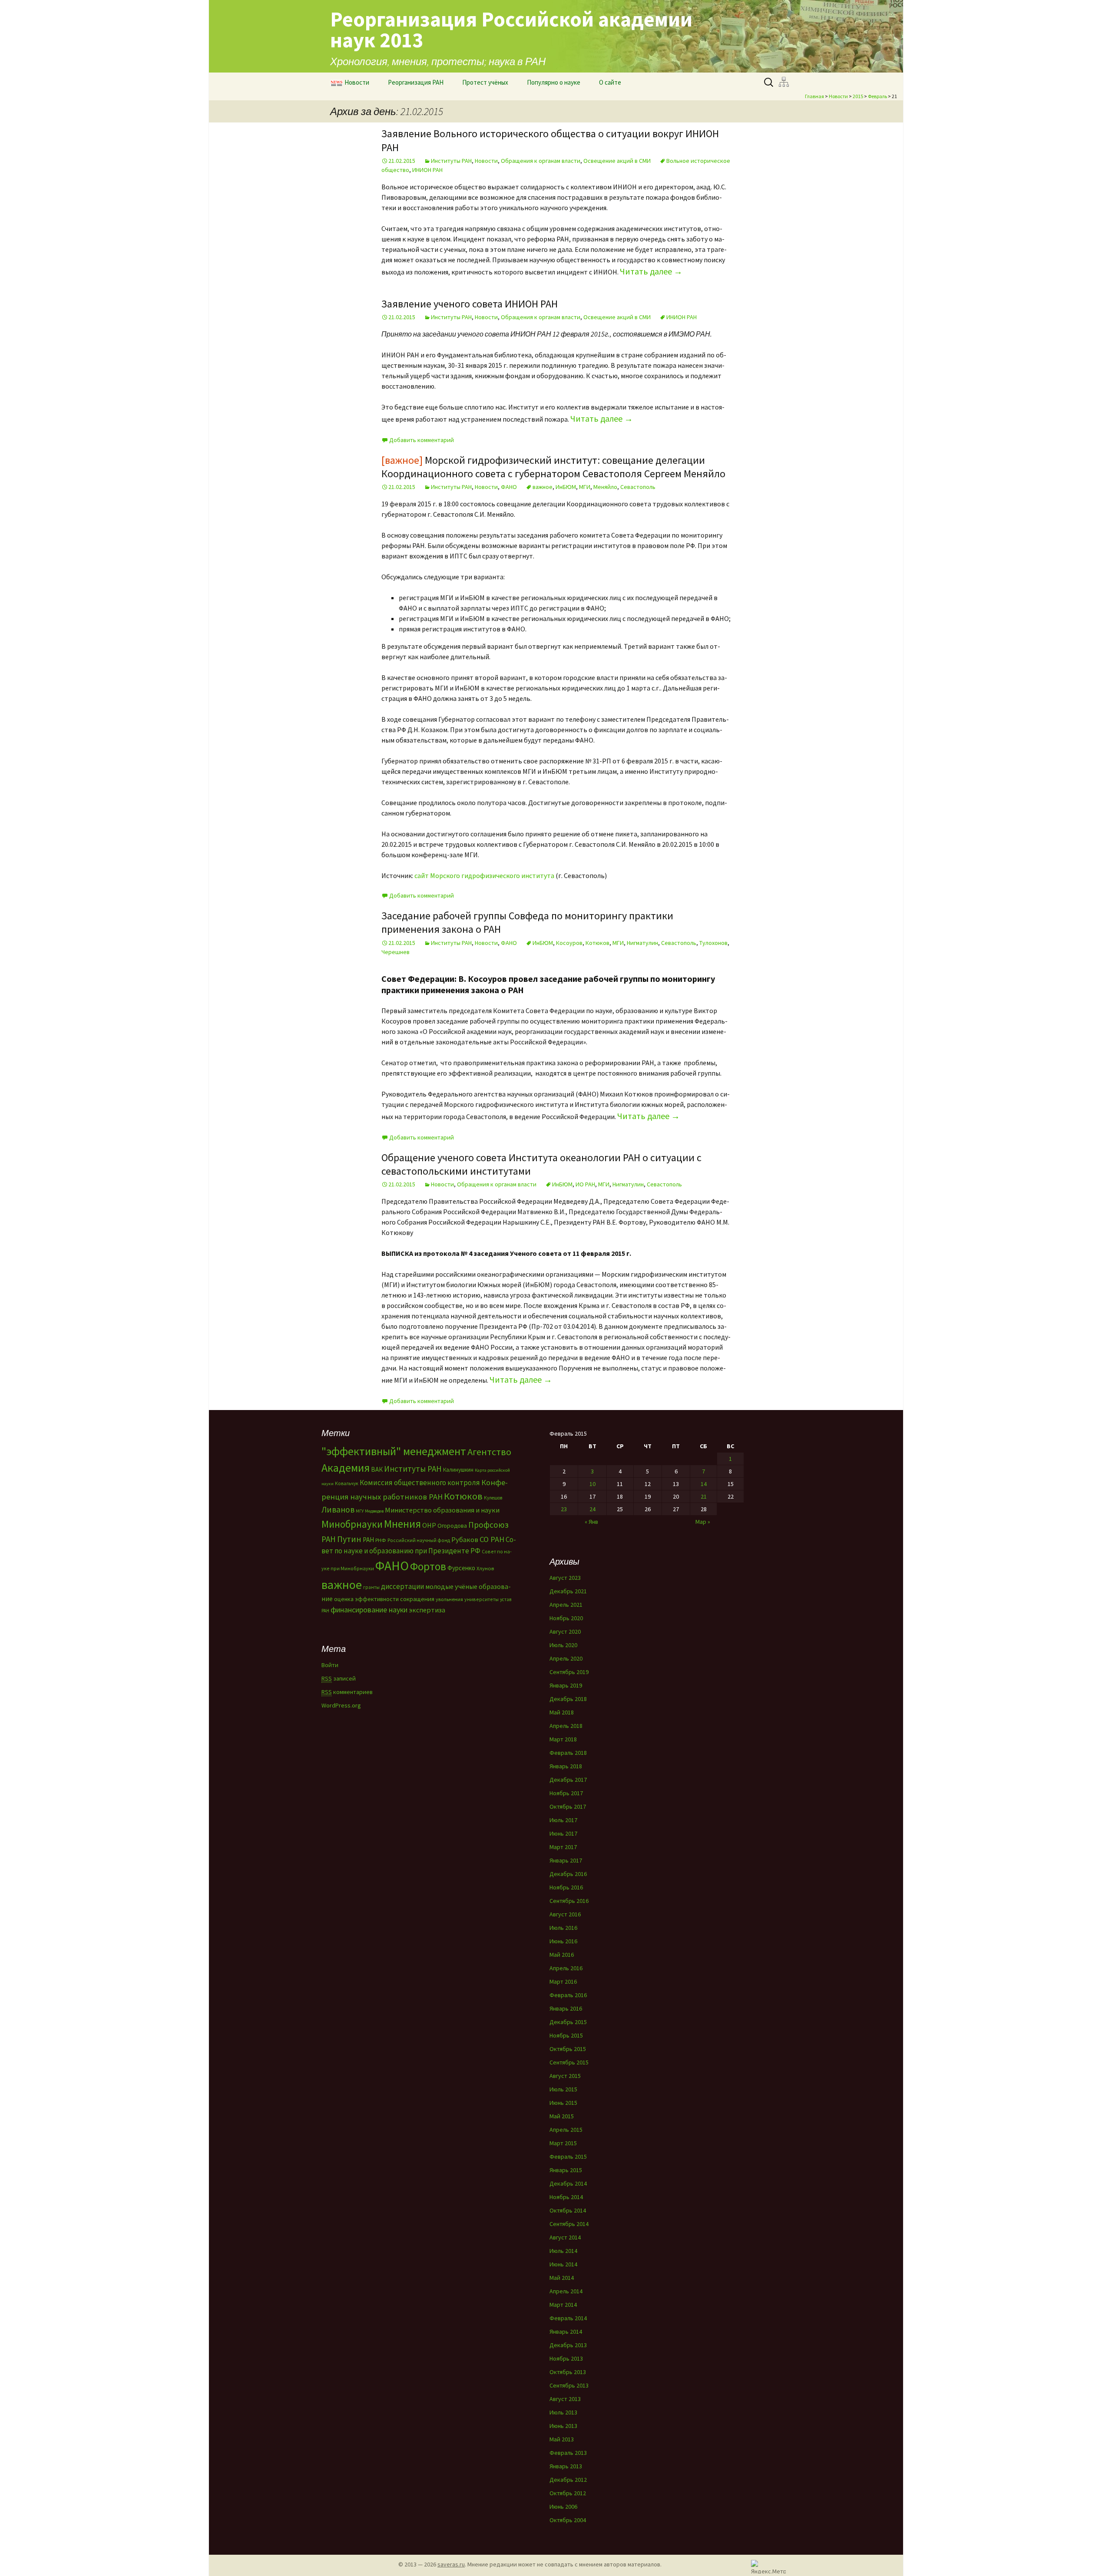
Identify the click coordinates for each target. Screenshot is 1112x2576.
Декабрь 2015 (568, 2022)
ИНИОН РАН (427, 170)
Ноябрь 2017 (566, 1793)
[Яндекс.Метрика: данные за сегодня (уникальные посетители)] (768, 2567)
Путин (349, 1539)
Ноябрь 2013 (566, 2358)
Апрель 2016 (566, 1968)
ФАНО (509, 487)
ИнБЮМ (566, 487)
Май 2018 (562, 1712)
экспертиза (427, 1610)
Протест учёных (485, 82)
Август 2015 (565, 2076)
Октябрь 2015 (568, 2049)
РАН (368, 1540)
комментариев (347, 1692)
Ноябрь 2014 (566, 2197)
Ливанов (338, 1509)
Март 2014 (563, 2305)
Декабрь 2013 (568, 2345)
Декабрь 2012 (568, 2480)
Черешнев (395, 952)
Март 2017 (563, 1847)
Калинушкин (458, 1470)
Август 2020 (565, 1631)
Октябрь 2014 (568, 2210)
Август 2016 (565, 1914)
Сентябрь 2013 (569, 2385)
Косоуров (569, 943)
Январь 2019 (566, 1685)
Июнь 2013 (563, 2426)
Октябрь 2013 (568, 2372)
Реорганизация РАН (416, 82)
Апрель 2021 (566, 1605)
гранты (371, 1587)
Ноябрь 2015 (566, 2035)
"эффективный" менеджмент (394, 1451)
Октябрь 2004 (568, 2520)
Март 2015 (563, 2143)
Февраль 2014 (568, 2318)
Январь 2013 (566, 2466)
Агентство (489, 1452)
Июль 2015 (563, 2089)
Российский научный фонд (419, 1540)
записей (339, 1678)
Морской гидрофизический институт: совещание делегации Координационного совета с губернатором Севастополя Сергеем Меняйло (553, 467)
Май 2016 (562, 1955)
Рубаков (465, 1539)
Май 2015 (562, 2116)
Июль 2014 (563, 2251)
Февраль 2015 (568, 2157)
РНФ (381, 1540)
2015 (858, 96)
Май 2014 (562, 2278)
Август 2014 (565, 2237)
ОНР (429, 1525)
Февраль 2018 (568, 1753)
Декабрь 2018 (568, 1699)
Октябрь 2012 (568, 2493)
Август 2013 (565, 2399)
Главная (814, 96)
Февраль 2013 (568, 2453)
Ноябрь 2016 (566, 1887)
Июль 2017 (563, 1820)
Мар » (703, 1522)
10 (592, 1484)
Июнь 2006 (563, 2507)
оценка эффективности (366, 1599)
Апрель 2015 (566, 2130)
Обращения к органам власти (541, 161)
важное (543, 487)
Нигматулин (642, 943)
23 (564, 1509)
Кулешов (493, 1498)
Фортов (428, 1566)
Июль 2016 (563, 1928)
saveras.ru (451, 2564)
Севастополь (638, 487)
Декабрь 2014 (568, 2183)
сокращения (417, 1599)
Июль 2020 (563, 1645)
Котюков (597, 943)
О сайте (610, 82)
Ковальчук (347, 1483)
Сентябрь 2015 (569, 2062)
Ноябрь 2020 (566, 1618)
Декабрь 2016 (568, 1874)
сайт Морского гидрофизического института (484, 875)
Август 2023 (565, 1578)
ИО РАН (585, 1184)
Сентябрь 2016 (569, 1901)
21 (704, 1496)
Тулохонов (713, 943)
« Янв (591, 1522)
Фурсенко (461, 1568)
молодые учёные (451, 1586)
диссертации (402, 1586)
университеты (482, 1599)
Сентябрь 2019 (569, 1672)
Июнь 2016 (563, 1941)
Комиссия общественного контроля (420, 1483)
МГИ (585, 487)
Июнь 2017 (563, 1833)
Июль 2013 (563, 2412)
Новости (357, 82)
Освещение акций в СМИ (617, 161)
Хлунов (485, 1568)
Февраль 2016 (568, 1995)
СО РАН (492, 1539)
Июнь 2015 (563, 2103)
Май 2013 (562, 2439)
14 (704, 1484)
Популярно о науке (554, 82)
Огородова (452, 1526)
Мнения (402, 1524)
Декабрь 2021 (568, 1591)
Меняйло (605, 487)
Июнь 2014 (563, 2264)
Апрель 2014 (566, 2291)
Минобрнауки (352, 1524)
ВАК (377, 1469)
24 (592, 1509)
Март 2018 (563, 1739)
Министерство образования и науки (442, 1510)
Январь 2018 (566, 1766)
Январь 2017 (566, 1860)
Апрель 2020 (566, 1658)
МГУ (360, 1511)
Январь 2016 (566, 2008)
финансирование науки (369, 1610)
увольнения (449, 1599)
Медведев (374, 1511)
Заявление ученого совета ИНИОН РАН (470, 304)
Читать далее (651, 271)
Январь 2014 (566, 2332)
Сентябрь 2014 (569, 2224)
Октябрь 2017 (568, 1807)
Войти (330, 1665)
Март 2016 (563, 1982)
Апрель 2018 (566, 1726)
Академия (346, 1468)
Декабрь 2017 (568, 1780)
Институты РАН (451, 161)
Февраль (877, 96)
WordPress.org (341, 1705)
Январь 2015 (566, 2170)
